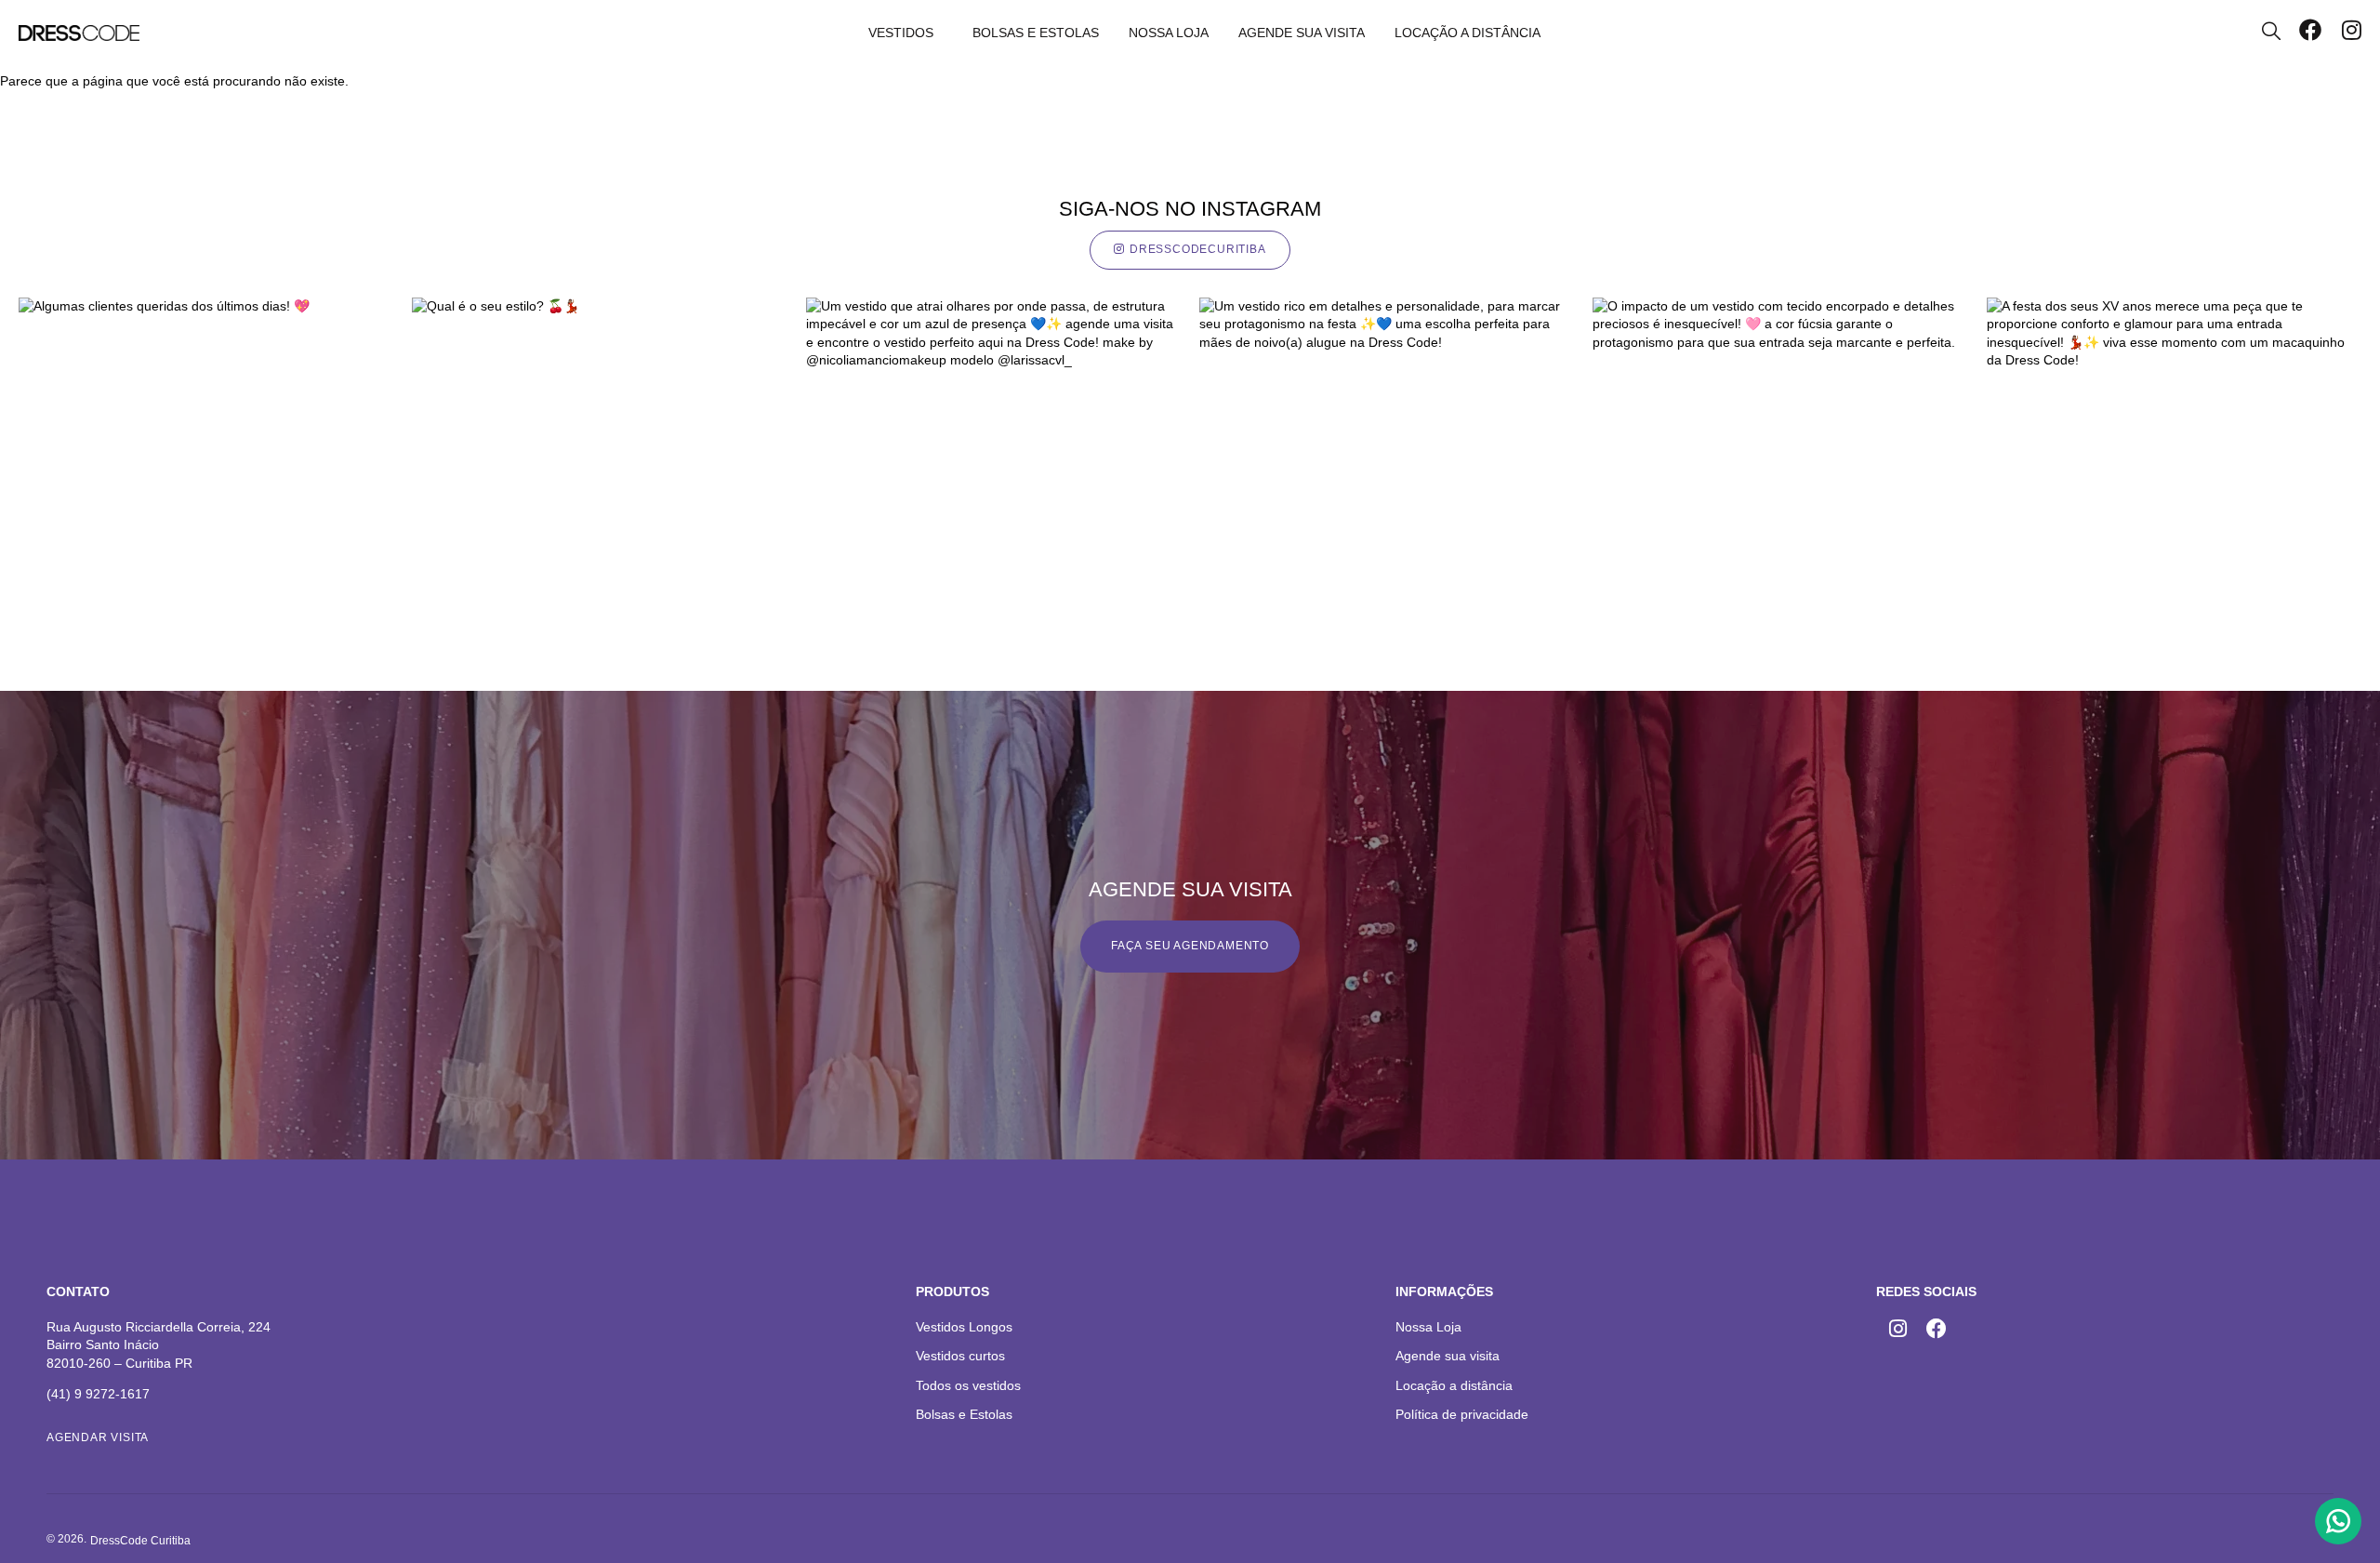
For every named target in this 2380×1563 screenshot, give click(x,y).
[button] (140, 1542)
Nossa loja (1169, 33)
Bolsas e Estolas (1036, 33)
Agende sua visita (1302, 33)
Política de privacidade (1462, 1414)
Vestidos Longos (964, 1327)
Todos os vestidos (968, 1385)
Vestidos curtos (960, 1356)
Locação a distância (1468, 33)
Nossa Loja (1428, 1327)
